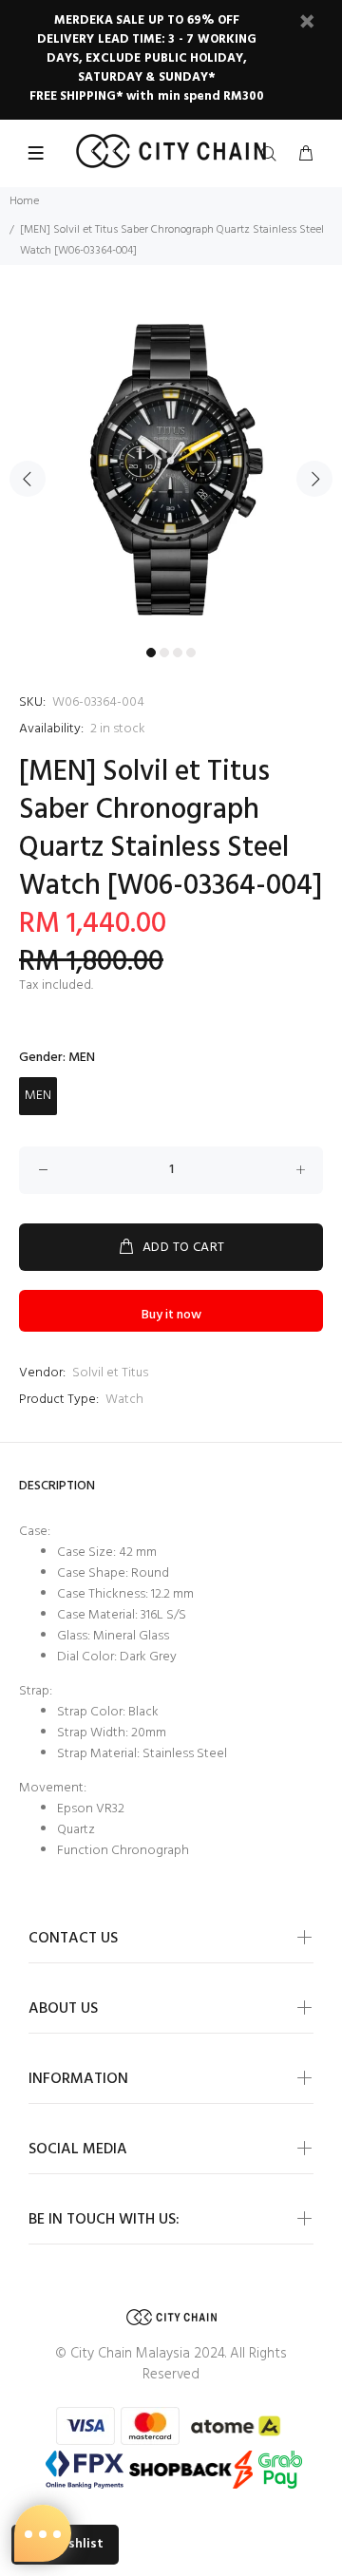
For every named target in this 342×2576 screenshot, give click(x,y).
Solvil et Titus (110, 1373)
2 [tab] (164, 653)
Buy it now (171, 1315)
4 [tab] (191, 653)
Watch (124, 1400)
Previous (28, 479)
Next (314, 479)
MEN (38, 1096)
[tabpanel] (171, 467)
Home (24, 201)
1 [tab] (151, 653)
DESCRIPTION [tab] (57, 1486)
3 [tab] (178, 653)
